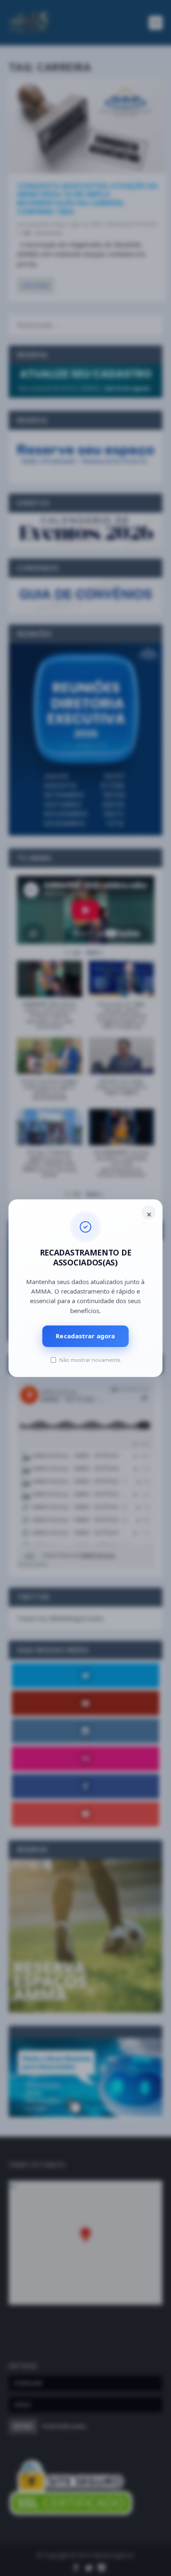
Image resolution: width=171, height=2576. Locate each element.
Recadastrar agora (85, 1336)
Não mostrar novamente (90, 1360)
